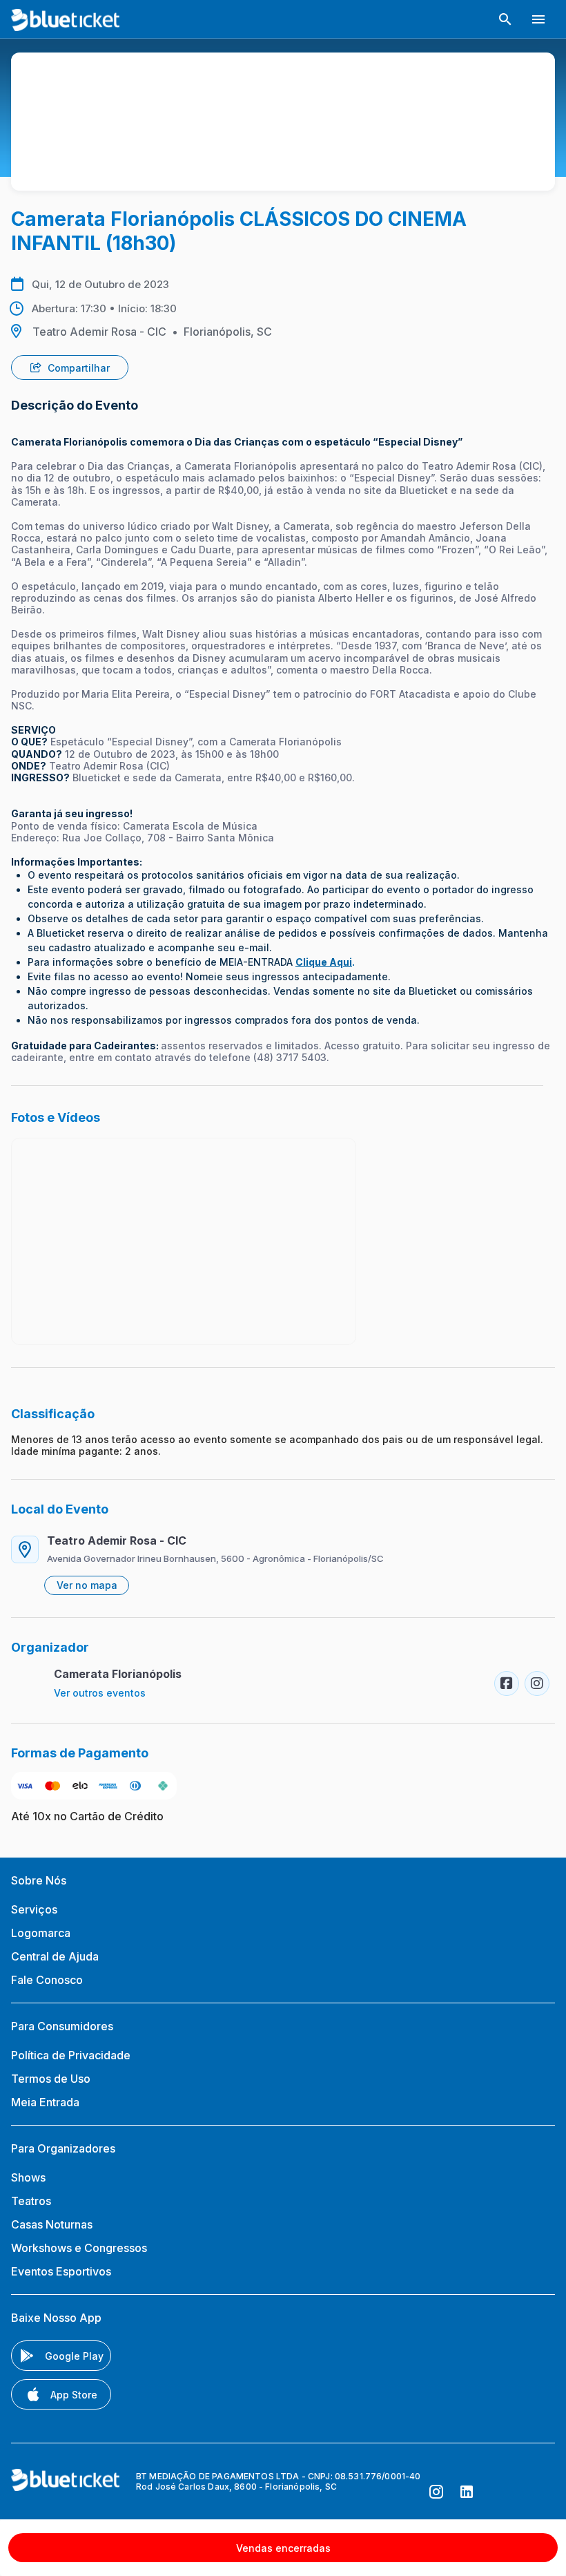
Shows (28, 2177)
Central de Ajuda (55, 1956)
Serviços (34, 1909)
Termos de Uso (51, 2079)
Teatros (31, 2201)
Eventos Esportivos (61, 2271)
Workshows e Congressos (79, 2248)
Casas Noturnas (52, 2224)
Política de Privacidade (71, 2055)
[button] (505, 19)
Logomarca (41, 1933)
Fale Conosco (47, 1980)
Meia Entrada (45, 2102)
